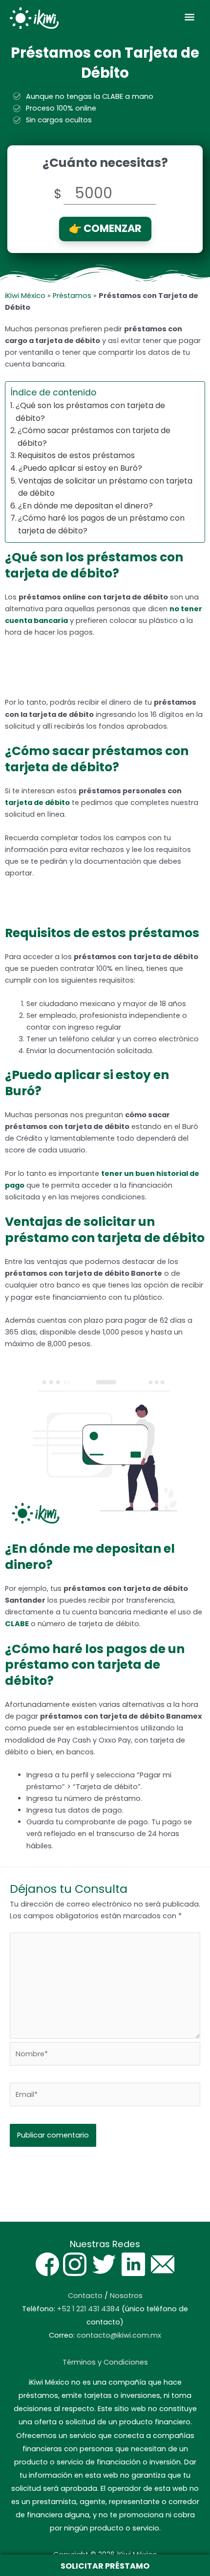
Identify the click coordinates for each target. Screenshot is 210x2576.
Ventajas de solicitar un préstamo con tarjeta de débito (105, 487)
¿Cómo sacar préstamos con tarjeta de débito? (94, 437)
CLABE (17, 1624)
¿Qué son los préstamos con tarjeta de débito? (90, 412)
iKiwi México (25, 296)
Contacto (85, 2296)
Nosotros (126, 2296)
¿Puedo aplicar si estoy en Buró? (80, 468)
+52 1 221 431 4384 (88, 2309)
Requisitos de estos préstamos (76, 455)
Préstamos (72, 296)
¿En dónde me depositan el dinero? (85, 506)
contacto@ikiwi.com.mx (119, 2335)
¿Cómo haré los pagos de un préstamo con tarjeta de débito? (101, 524)
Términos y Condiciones (105, 2362)
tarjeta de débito (37, 803)
